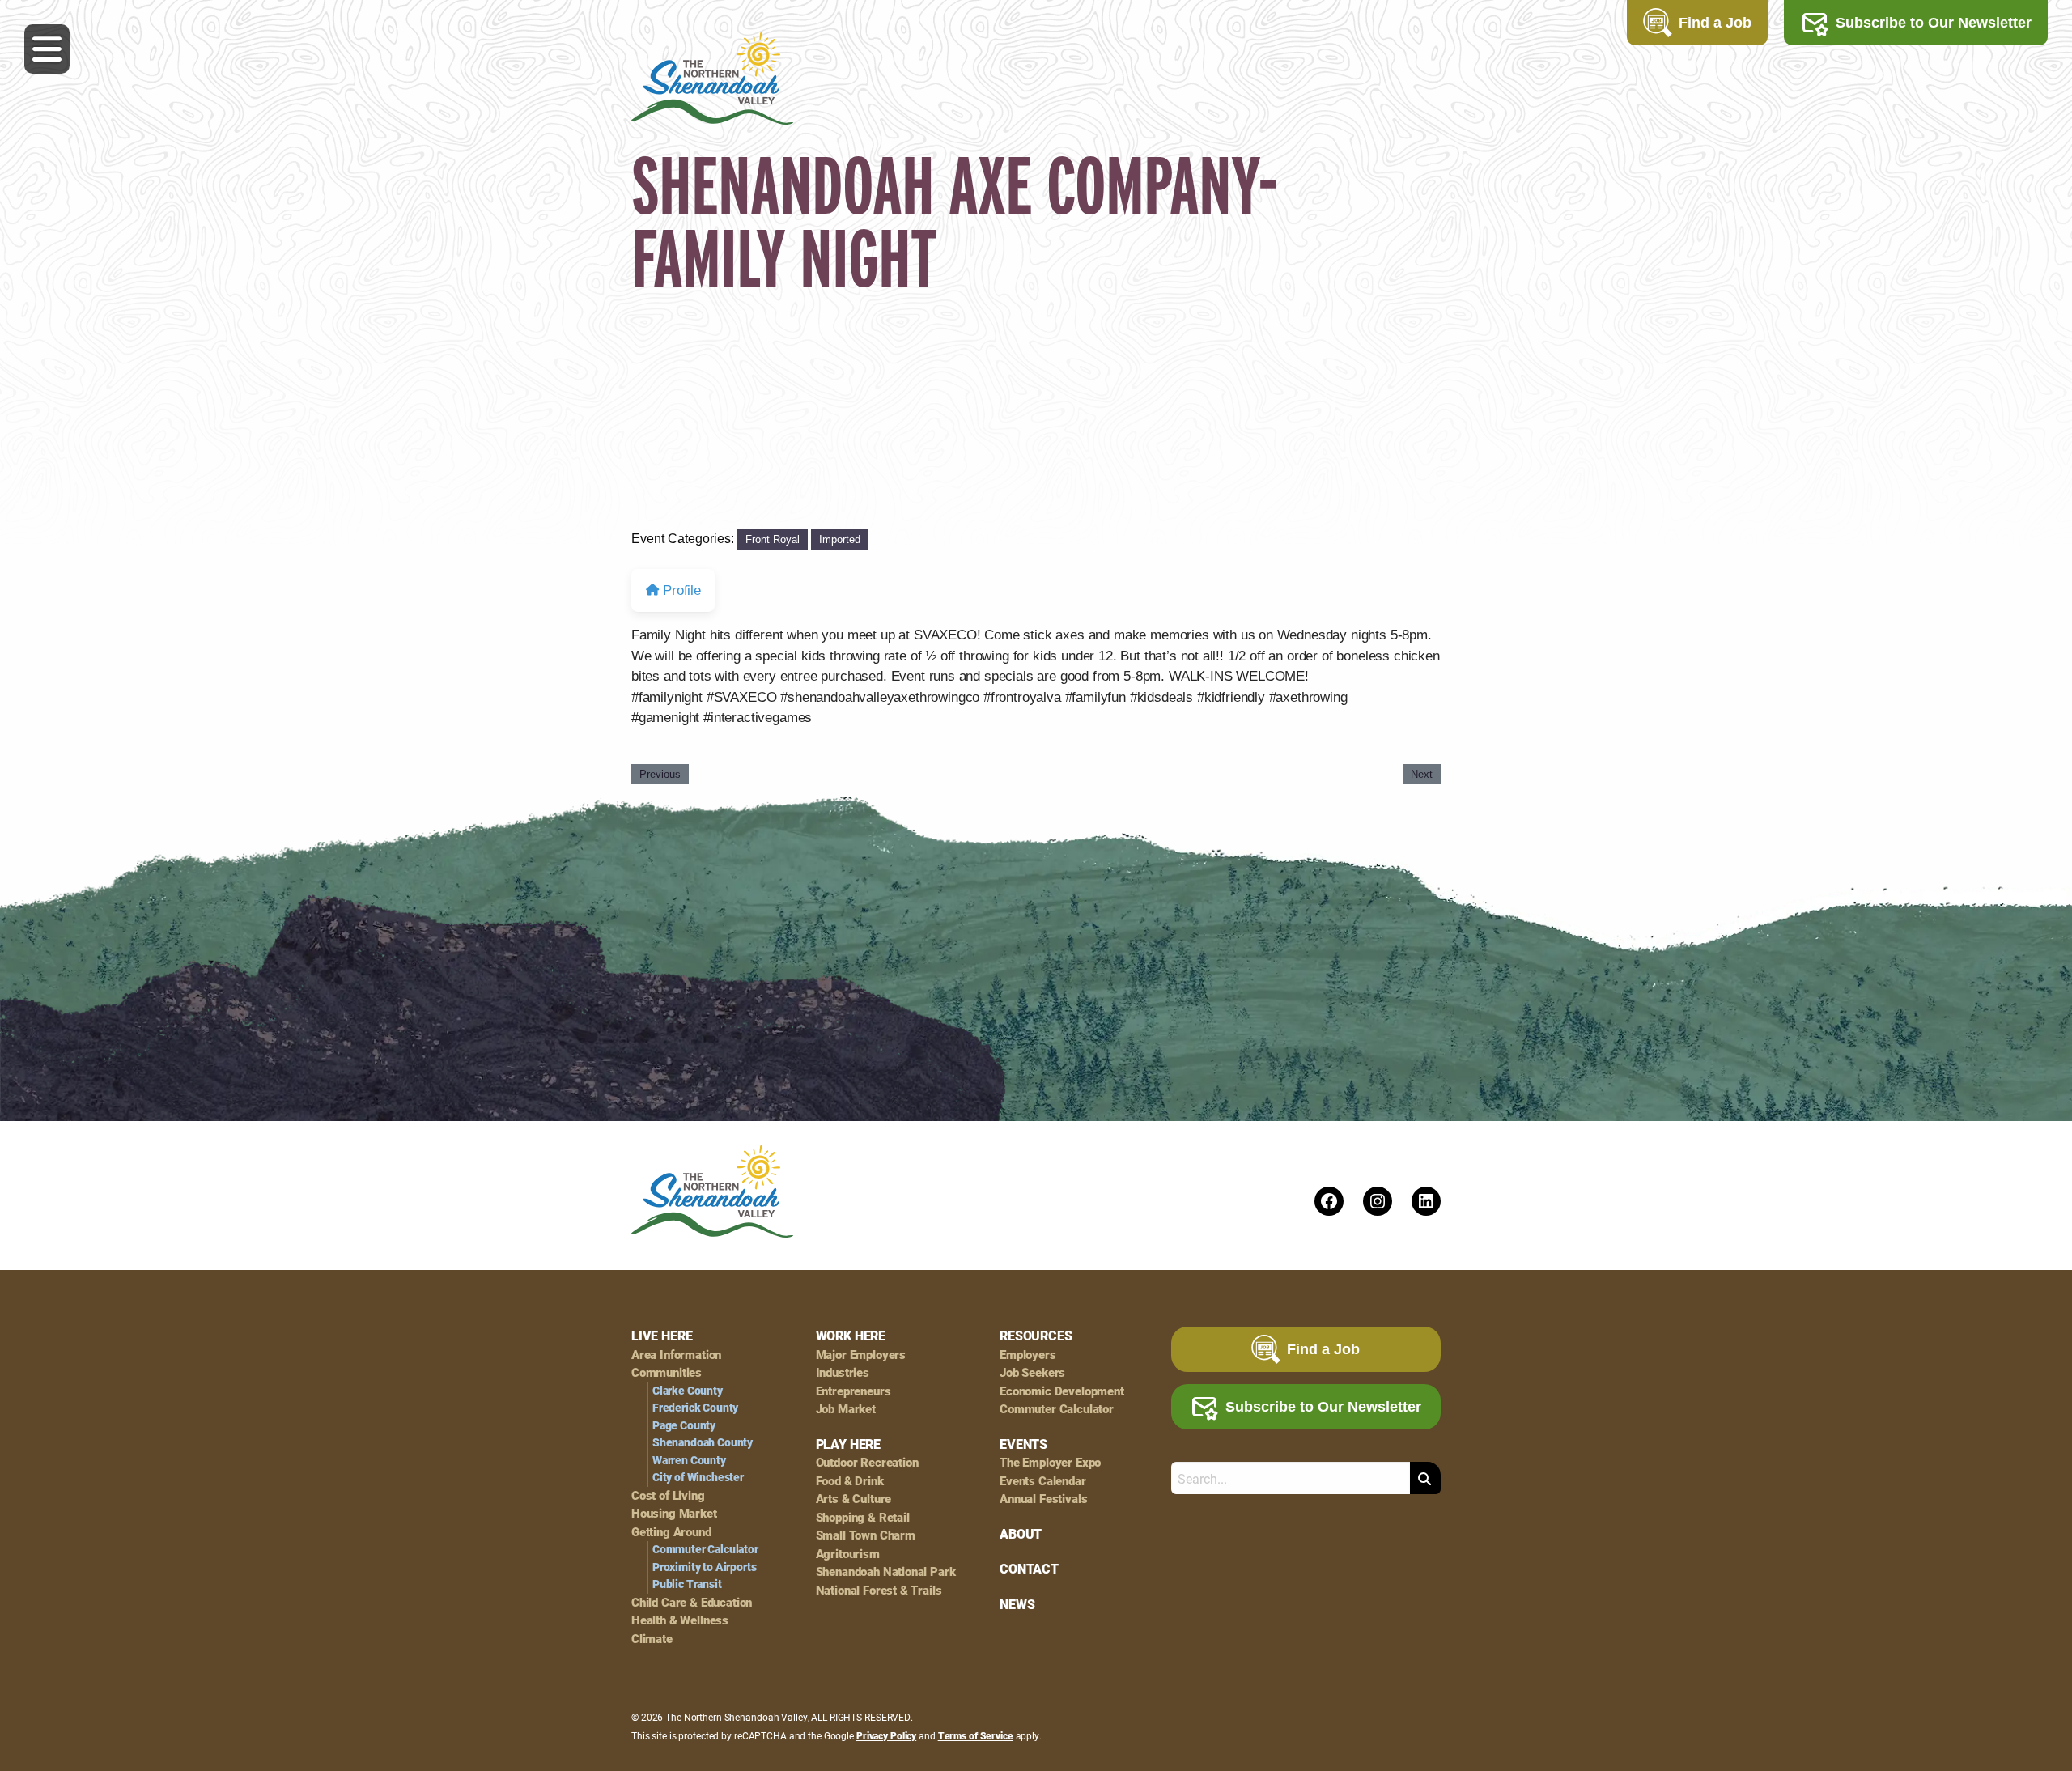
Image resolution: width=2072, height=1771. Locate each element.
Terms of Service (976, 1735)
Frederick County (695, 1408)
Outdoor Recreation (867, 1462)
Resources (1036, 1336)
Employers (1028, 1355)
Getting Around (671, 1532)
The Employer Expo (1050, 1462)
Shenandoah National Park (886, 1571)
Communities (667, 1372)
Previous (660, 774)
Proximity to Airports (704, 1567)
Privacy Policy (886, 1735)
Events (1023, 1444)
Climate (652, 1639)
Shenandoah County (703, 1442)
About (1021, 1534)
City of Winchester (698, 1477)
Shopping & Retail (863, 1517)
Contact (1029, 1569)
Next (1422, 774)
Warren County (689, 1460)
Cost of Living (668, 1495)
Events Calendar (1042, 1481)
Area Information (676, 1355)
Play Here (848, 1444)
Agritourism (848, 1554)
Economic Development (1062, 1391)
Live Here (662, 1336)
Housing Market (674, 1513)
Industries (843, 1372)
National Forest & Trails (879, 1590)
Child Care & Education (692, 1602)
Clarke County (688, 1391)
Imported (840, 539)
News (1017, 1604)
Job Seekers (1032, 1372)
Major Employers (861, 1355)
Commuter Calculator (705, 1549)
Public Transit (687, 1584)
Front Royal (773, 539)
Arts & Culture (854, 1499)
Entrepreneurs (853, 1391)
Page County (684, 1425)
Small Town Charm (866, 1535)
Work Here (851, 1336)
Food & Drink (850, 1481)
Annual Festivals (1043, 1499)
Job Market (846, 1409)
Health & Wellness (680, 1620)
